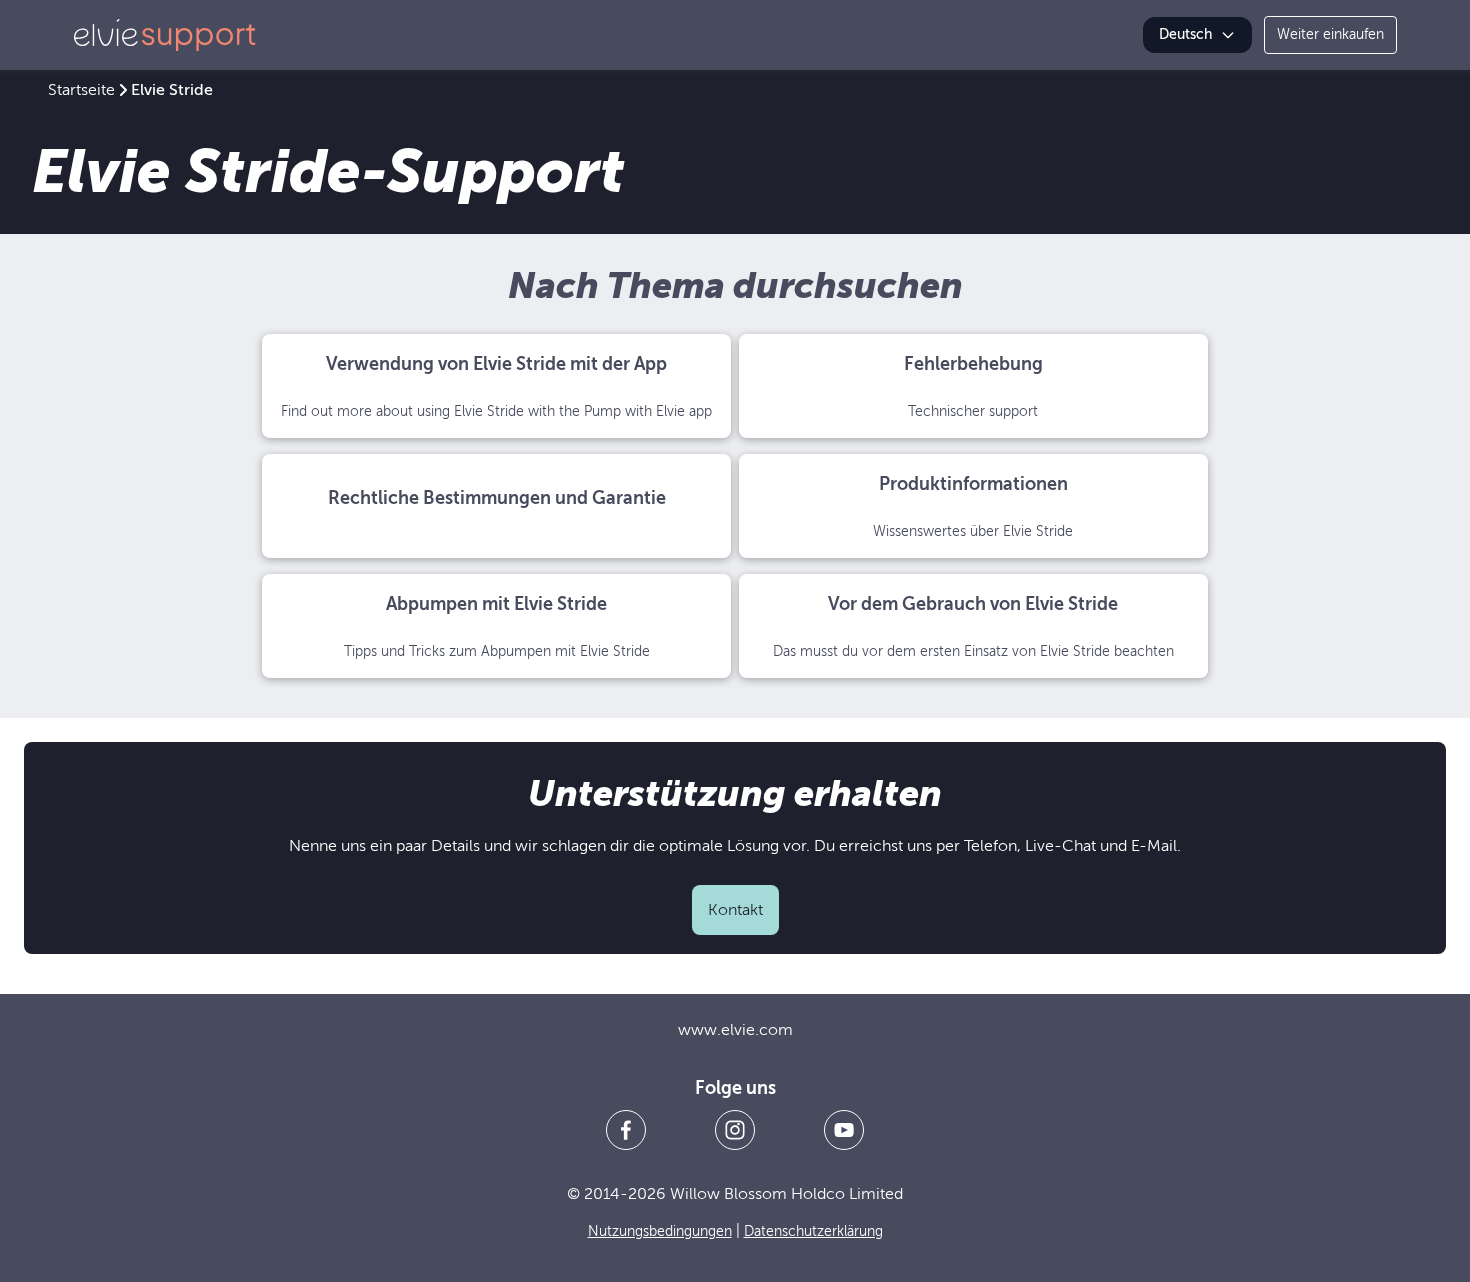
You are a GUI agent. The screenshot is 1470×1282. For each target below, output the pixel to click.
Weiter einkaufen (1330, 34)
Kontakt (735, 910)
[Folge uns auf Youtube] (844, 1130)
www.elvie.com (735, 1030)
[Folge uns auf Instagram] (735, 1130)
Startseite (81, 90)
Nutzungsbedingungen (660, 1231)
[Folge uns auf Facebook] (626, 1130)
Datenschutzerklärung (813, 1231)
